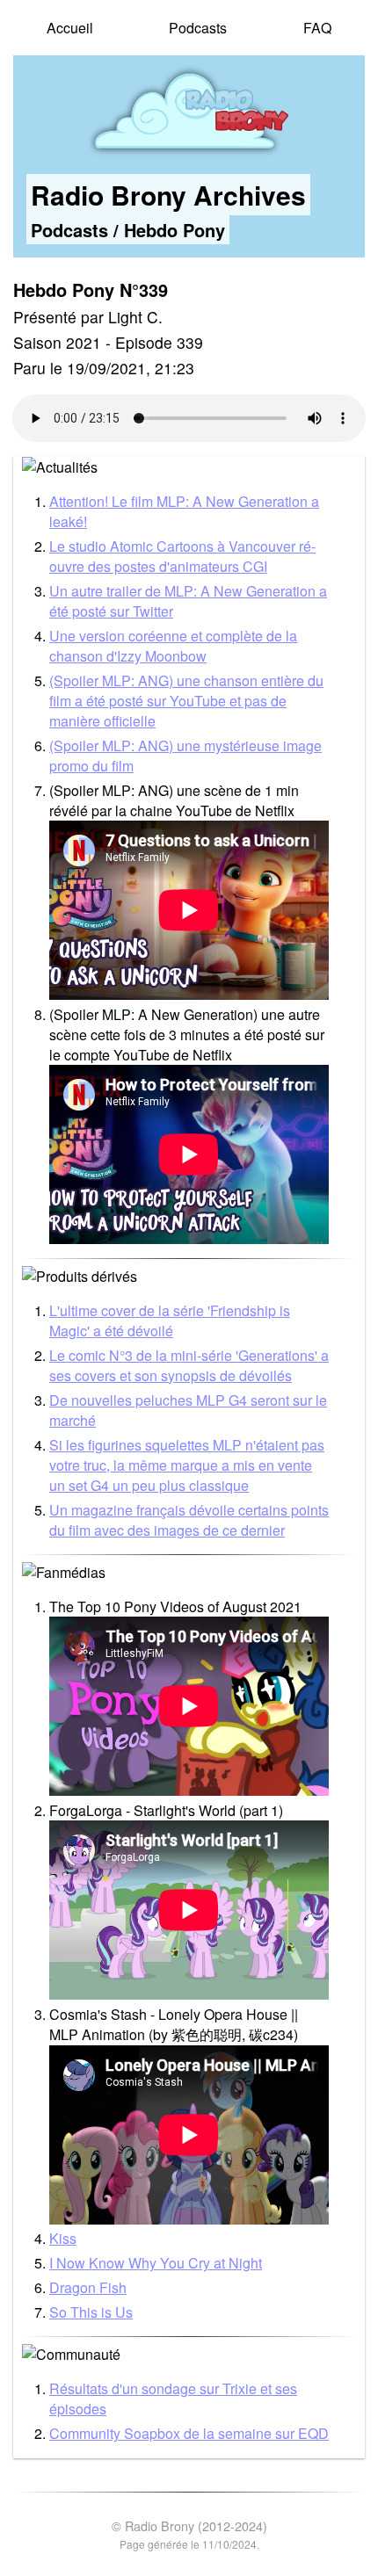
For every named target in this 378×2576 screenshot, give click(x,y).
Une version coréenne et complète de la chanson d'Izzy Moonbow (173, 646)
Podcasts (198, 28)
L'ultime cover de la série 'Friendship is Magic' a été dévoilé (170, 1321)
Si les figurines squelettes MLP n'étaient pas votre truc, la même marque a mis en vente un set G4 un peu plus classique (187, 1465)
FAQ (317, 28)
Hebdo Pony (174, 230)
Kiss (63, 2238)
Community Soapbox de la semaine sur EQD (189, 2433)
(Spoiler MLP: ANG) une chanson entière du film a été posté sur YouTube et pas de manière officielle (186, 701)
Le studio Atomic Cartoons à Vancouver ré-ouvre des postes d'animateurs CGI (182, 556)
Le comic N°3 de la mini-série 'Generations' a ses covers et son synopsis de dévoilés (189, 1365)
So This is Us (91, 2312)
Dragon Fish (88, 2287)
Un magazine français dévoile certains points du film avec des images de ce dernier (189, 1520)
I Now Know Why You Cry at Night (156, 2263)
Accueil (70, 28)
